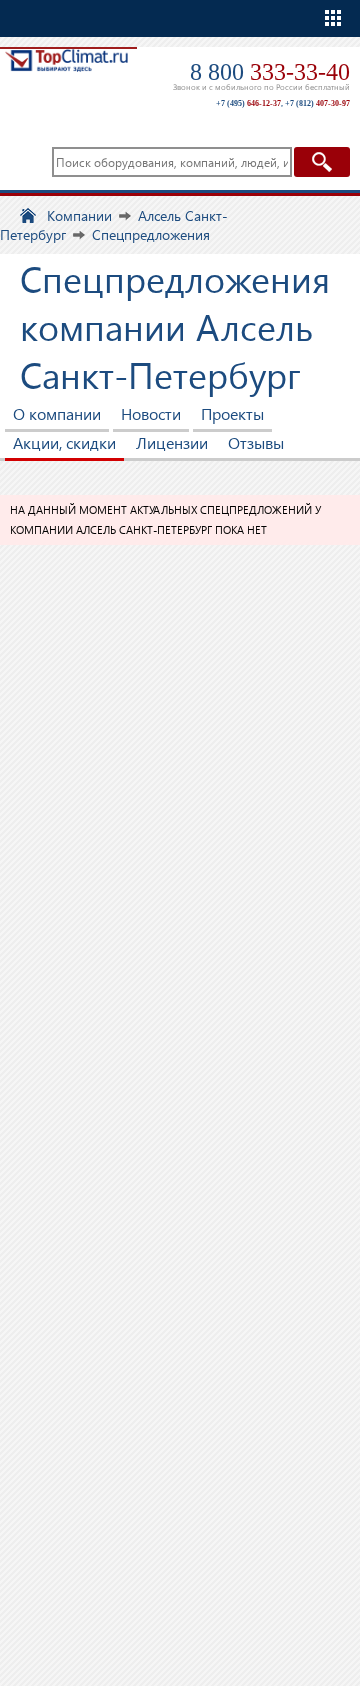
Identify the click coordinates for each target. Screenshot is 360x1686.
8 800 (270, 72)
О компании (57, 413)
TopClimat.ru (66, 76)
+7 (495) (248, 103)
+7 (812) (317, 103)
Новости (151, 413)
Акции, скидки (64, 442)
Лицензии (172, 442)
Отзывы (256, 442)
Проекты (232, 413)
